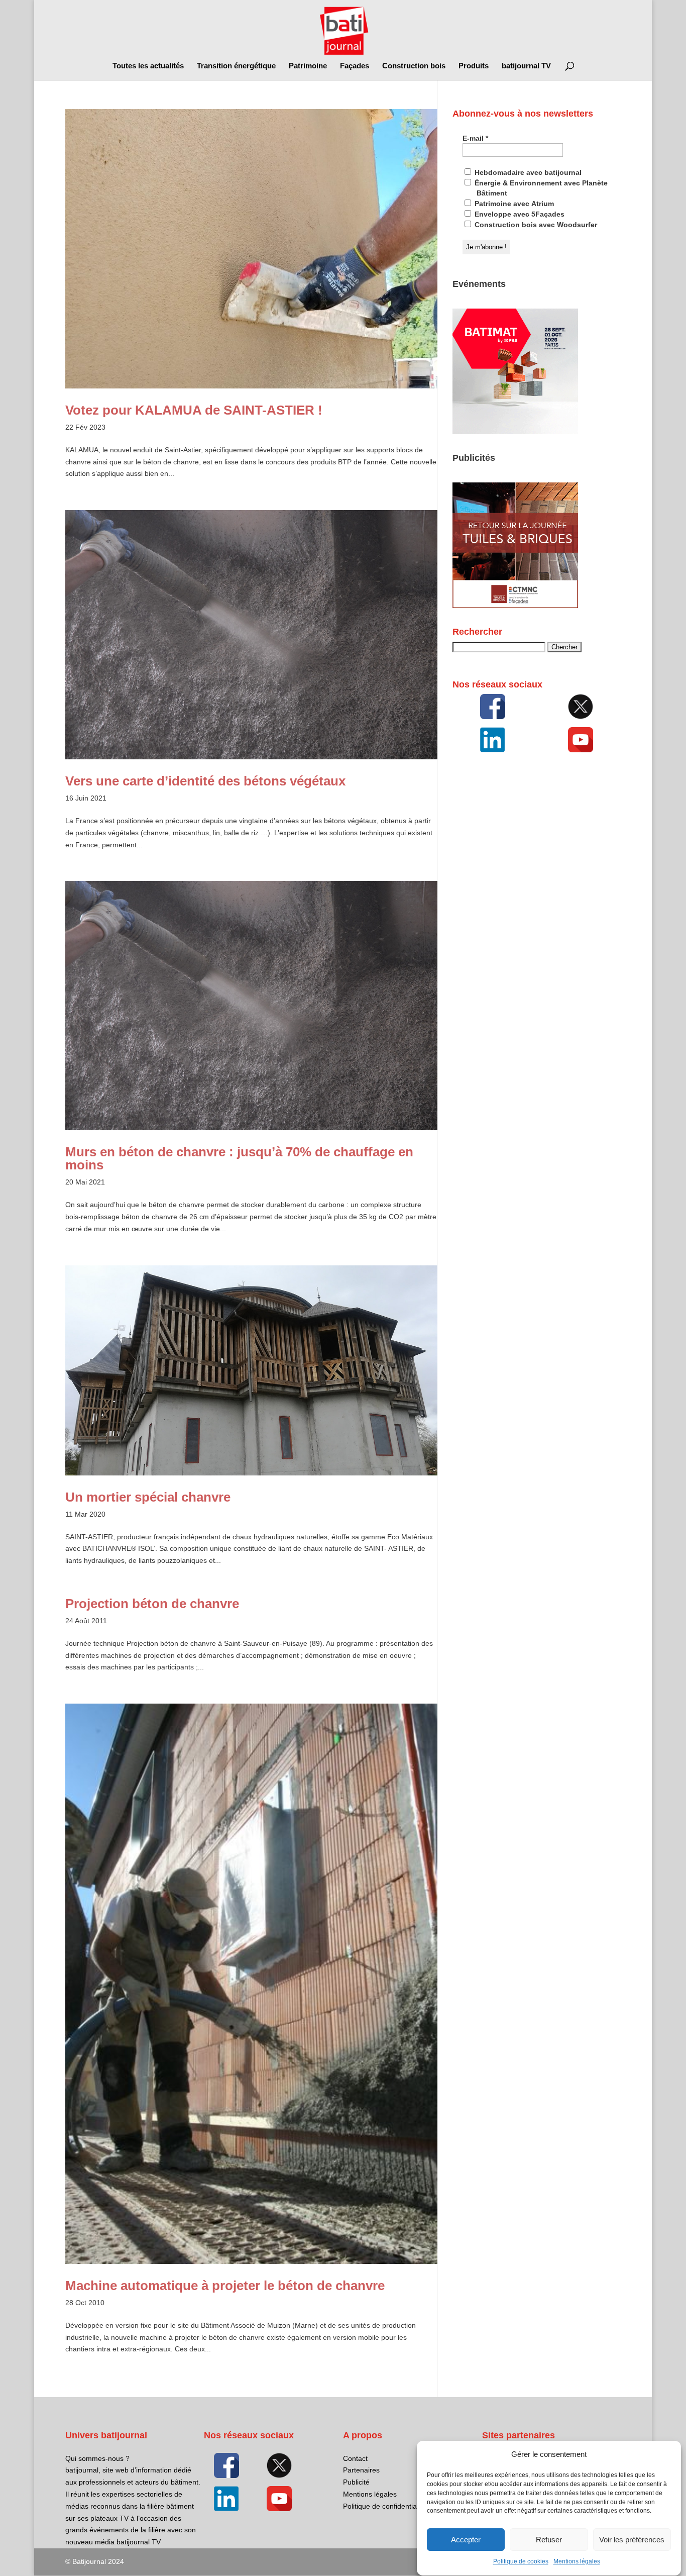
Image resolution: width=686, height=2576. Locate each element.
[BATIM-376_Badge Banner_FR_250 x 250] (515, 432)
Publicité (356, 2482)
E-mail (475, 138)
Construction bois (414, 66)
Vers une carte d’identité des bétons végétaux (205, 781)
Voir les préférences (632, 2540)
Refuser (549, 2540)
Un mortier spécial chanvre (148, 1497)
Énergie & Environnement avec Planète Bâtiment (540, 188)
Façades (355, 66)
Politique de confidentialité (384, 2506)
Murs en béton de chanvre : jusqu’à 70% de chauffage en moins (239, 1158)
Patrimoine (308, 66)
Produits (474, 66)
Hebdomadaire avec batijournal (527, 172)
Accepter (466, 2540)
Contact (355, 2458)
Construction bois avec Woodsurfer (535, 225)
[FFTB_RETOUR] (515, 606)
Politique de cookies (521, 2562)
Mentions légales (577, 2562)
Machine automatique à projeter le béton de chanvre (225, 2286)
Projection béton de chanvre (152, 1604)
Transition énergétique (236, 66)
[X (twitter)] (581, 707)
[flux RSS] (493, 707)
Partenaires (361, 2470)
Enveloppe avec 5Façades (519, 214)
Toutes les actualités (148, 66)
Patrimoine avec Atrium (513, 204)
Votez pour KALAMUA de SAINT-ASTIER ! (194, 410)
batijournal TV (526, 66)
